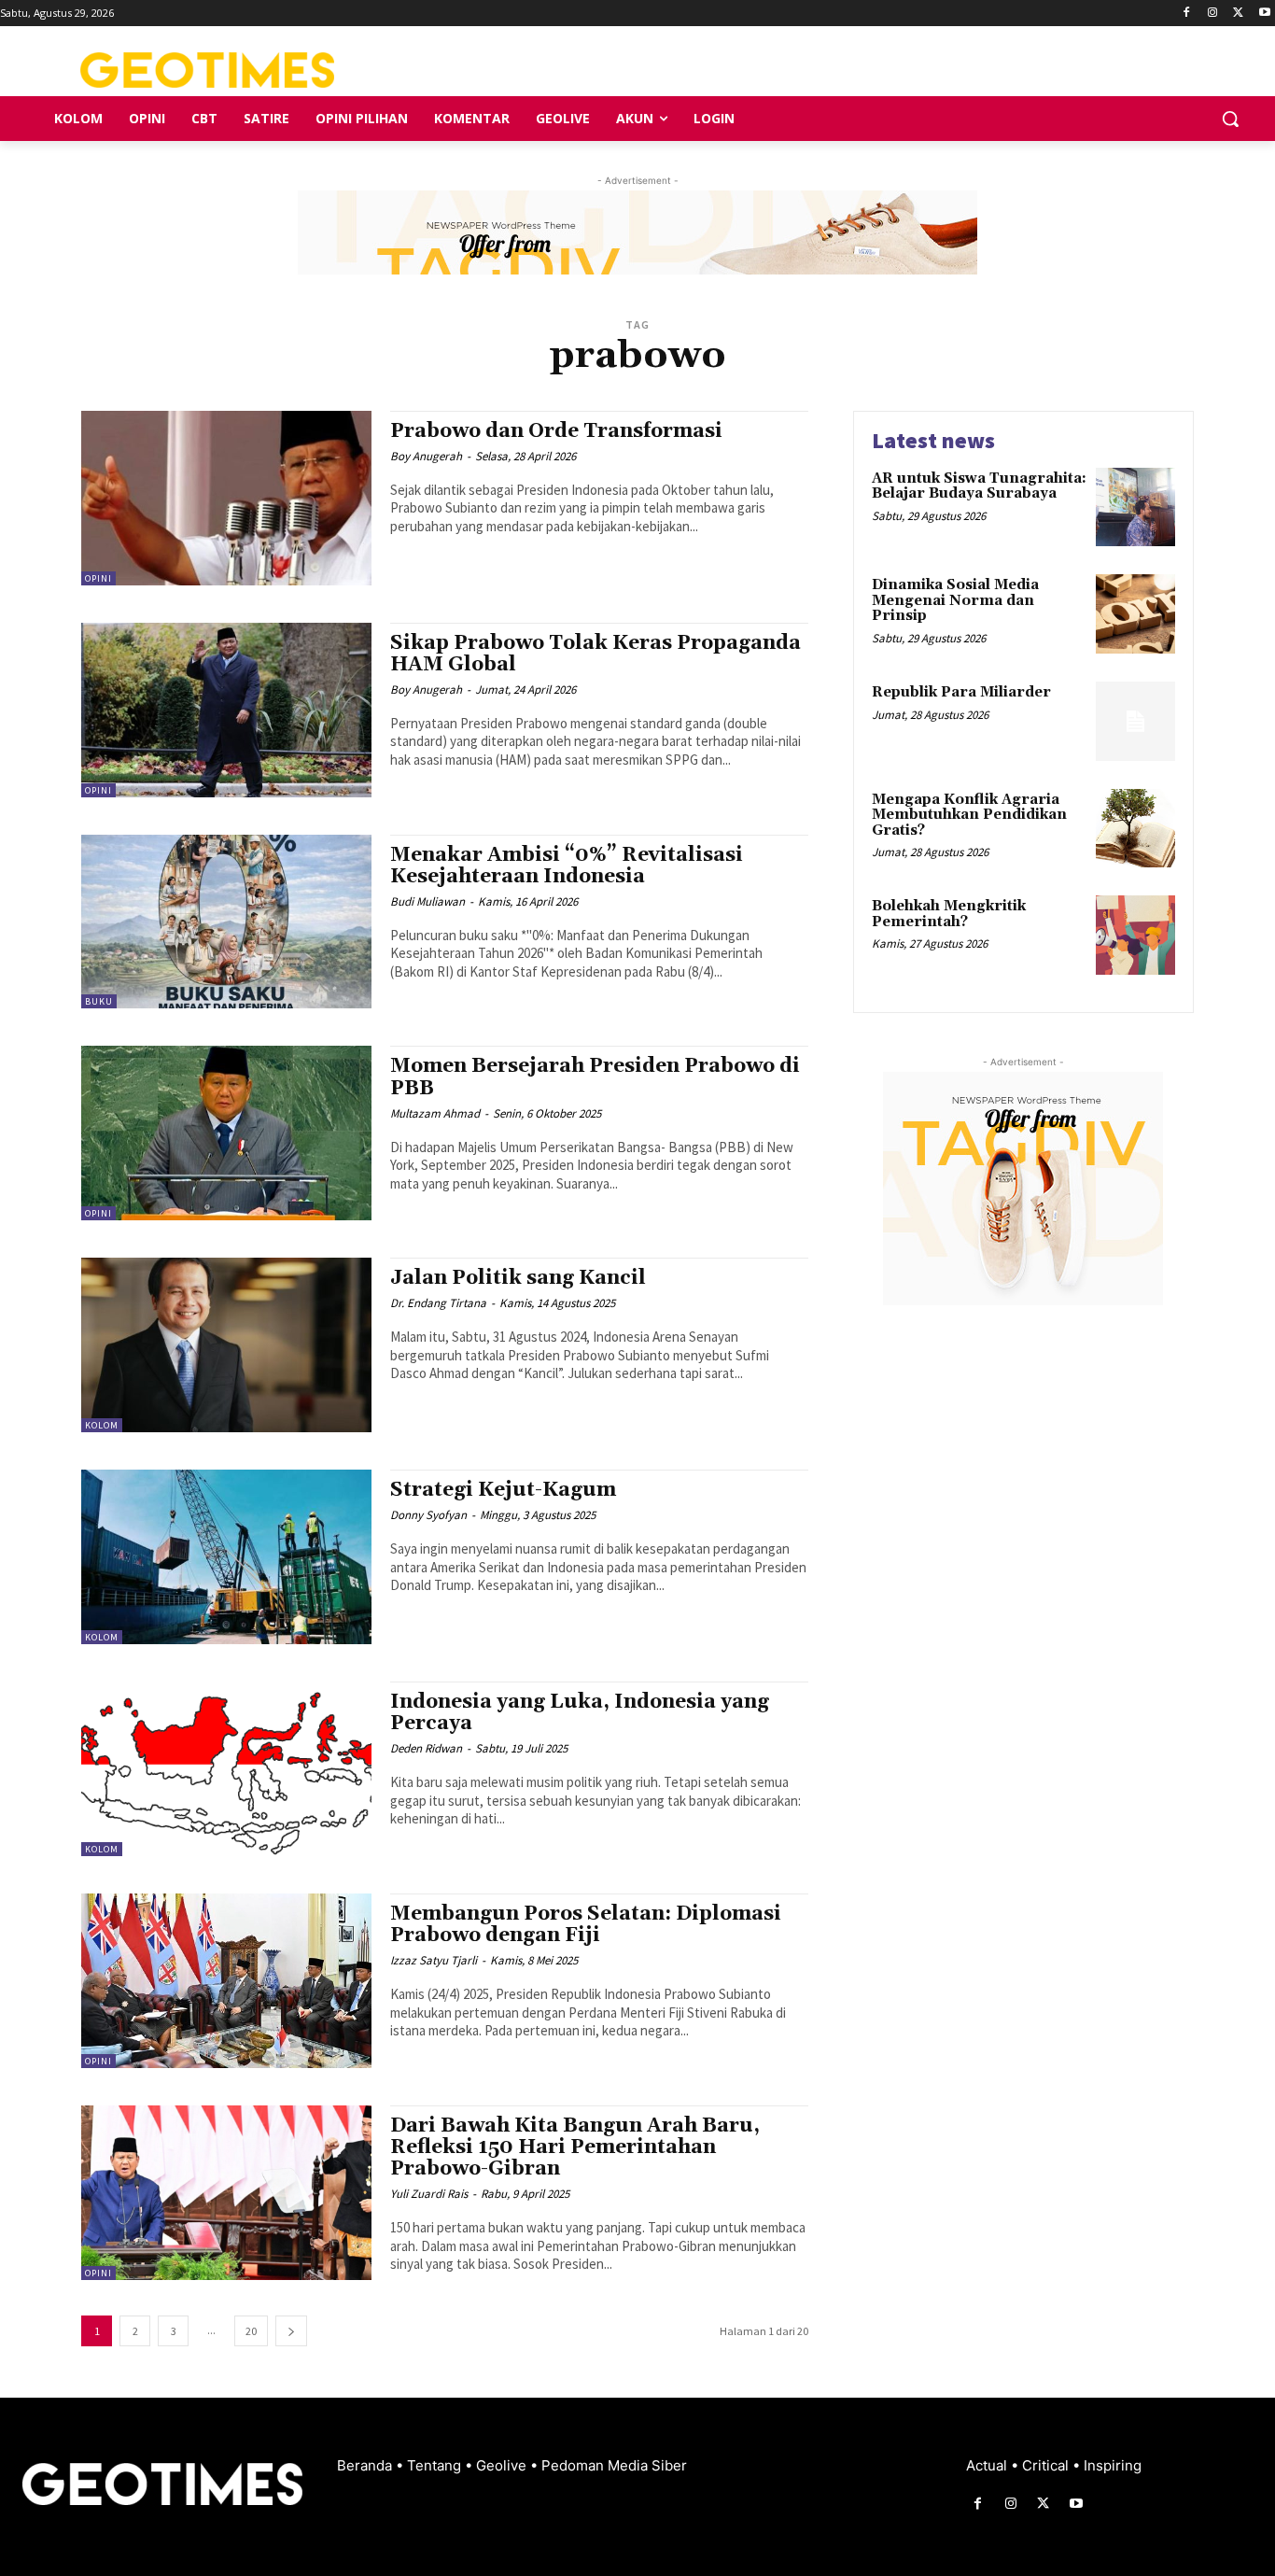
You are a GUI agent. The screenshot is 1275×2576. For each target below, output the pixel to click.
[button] (1230, 119)
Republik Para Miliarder (961, 692)
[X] (1238, 14)
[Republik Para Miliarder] (1135, 721)
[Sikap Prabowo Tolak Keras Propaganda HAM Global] (226, 710)
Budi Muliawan (427, 901)
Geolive (503, 2465)
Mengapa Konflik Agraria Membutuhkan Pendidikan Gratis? (969, 815)
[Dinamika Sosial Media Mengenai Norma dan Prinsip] (1135, 614)
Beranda (366, 2465)
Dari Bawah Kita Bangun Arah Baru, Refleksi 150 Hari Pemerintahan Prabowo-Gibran (575, 2147)
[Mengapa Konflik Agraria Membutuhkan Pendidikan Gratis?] (1135, 829)
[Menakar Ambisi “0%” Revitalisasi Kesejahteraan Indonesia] (226, 922)
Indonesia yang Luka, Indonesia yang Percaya (580, 1713)
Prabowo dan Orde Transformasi (556, 431)
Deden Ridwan (426, 1748)
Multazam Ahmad (435, 1113)
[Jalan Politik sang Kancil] (226, 1345)
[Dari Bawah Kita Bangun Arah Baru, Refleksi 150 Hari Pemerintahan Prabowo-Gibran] (226, 2193)
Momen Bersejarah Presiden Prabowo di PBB (595, 1077)
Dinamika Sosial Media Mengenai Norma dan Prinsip (955, 600)
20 (251, 2331)
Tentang (436, 2465)
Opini (98, 578)
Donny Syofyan (428, 1515)
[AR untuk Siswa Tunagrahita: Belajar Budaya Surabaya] (1135, 507)
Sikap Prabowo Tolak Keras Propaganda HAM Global (595, 654)
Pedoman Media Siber (614, 2465)
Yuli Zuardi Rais (429, 2194)
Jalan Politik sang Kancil (518, 1278)
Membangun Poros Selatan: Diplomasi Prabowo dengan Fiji (586, 1925)
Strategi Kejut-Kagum (503, 1490)
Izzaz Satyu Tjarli (434, 1960)
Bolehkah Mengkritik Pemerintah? (949, 914)
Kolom (102, 1425)
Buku (99, 1001)
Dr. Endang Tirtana (438, 1303)
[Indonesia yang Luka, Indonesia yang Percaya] (226, 1769)
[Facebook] (1187, 14)
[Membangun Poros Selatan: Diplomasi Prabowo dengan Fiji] (226, 1981)
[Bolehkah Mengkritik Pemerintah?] (1135, 935)
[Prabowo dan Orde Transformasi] (226, 498)
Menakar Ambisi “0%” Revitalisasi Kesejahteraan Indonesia (567, 866)
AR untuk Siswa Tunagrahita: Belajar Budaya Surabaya (979, 486)
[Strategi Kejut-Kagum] (226, 1557)
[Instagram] (1213, 14)
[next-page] (291, 2331)
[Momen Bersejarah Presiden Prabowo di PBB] (226, 1133)
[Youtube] (1264, 14)
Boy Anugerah (426, 456)
